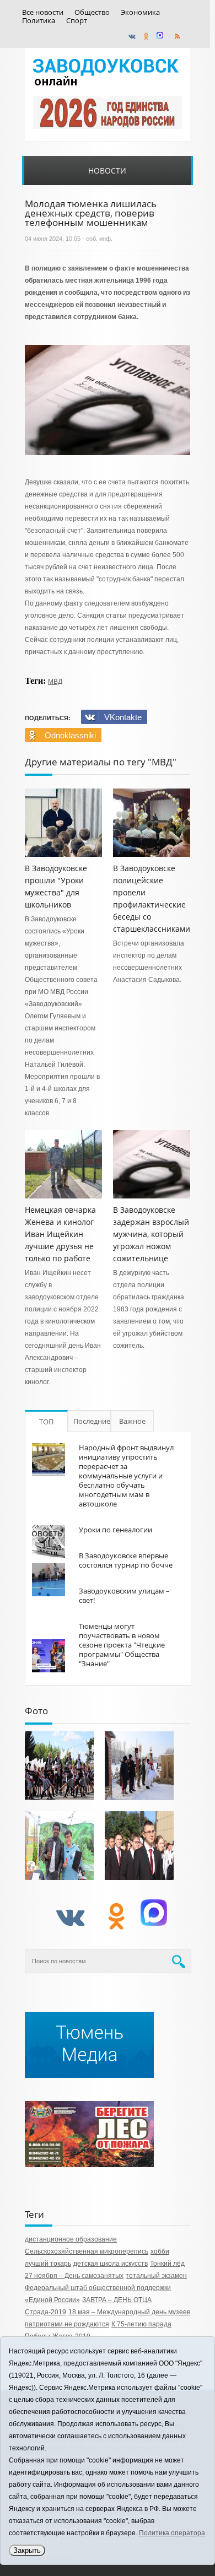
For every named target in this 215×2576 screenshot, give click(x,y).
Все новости (43, 12)
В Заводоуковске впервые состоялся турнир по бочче (126, 1560)
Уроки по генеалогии (115, 1530)
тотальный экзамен (156, 2276)
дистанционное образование (71, 2239)
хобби (160, 2251)
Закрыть (27, 2550)
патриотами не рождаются (67, 2324)
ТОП (46, 1422)
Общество (92, 12)
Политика (39, 21)
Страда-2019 (45, 2312)
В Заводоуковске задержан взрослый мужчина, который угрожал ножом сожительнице (151, 1234)
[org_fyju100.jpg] (59, 1766)
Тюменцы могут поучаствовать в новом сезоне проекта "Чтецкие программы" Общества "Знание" (122, 1645)
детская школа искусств (111, 2264)
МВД (55, 682)
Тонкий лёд (167, 2264)
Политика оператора (172, 2533)
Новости (107, 171)
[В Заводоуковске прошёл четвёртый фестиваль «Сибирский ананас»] (59, 1846)
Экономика (140, 12)
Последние (92, 1421)
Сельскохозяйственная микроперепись (87, 2251)
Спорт (77, 21)
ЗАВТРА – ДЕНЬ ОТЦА (117, 2300)
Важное (132, 1421)
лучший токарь (48, 2264)
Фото (36, 1711)
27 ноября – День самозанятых (74, 2276)
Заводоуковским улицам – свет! (124, 1595)
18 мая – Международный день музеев (129, 2312)
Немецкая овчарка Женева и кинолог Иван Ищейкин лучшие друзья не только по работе (60, 1234)
